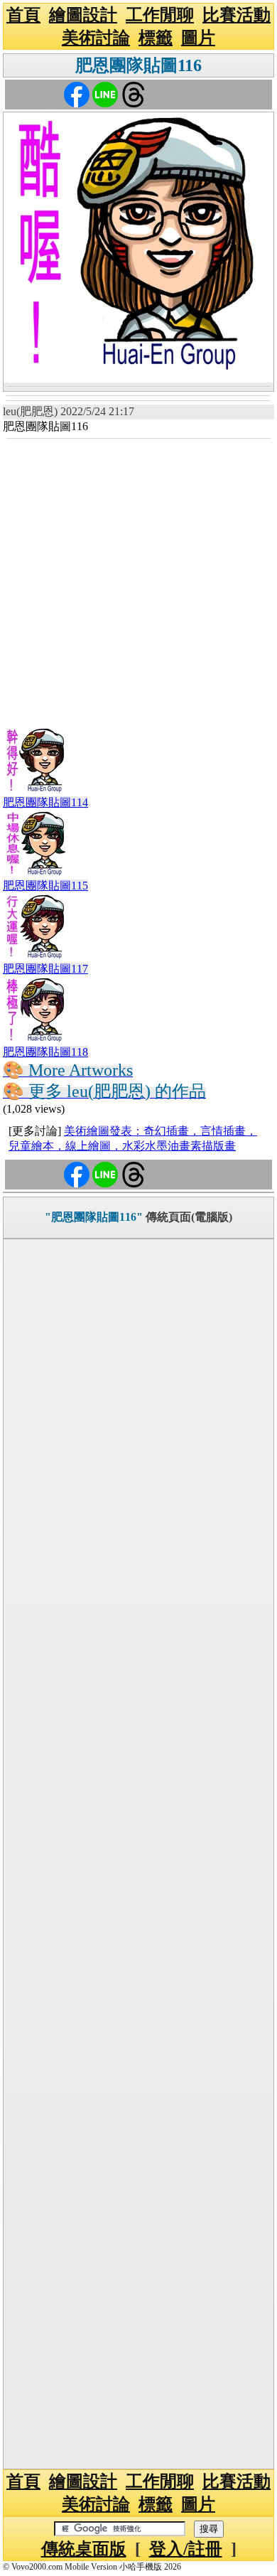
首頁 (23, 15)
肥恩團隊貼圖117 (45, 969)
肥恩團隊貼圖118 (45, 1052)
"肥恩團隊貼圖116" (94, 1217)
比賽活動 (237, 15)
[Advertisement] (138, 585)
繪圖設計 (83, 15)
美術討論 (96, 38)
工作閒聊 (160, 15)
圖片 (198, 38)
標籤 (156, 38)
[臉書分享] (77, 93)
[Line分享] (105, 93)
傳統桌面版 (84, 2549)
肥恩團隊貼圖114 (45, 802)
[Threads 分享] (134, 93)
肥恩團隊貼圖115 (45, 886)
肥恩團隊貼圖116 (138, 65)
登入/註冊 (186, 2549)
